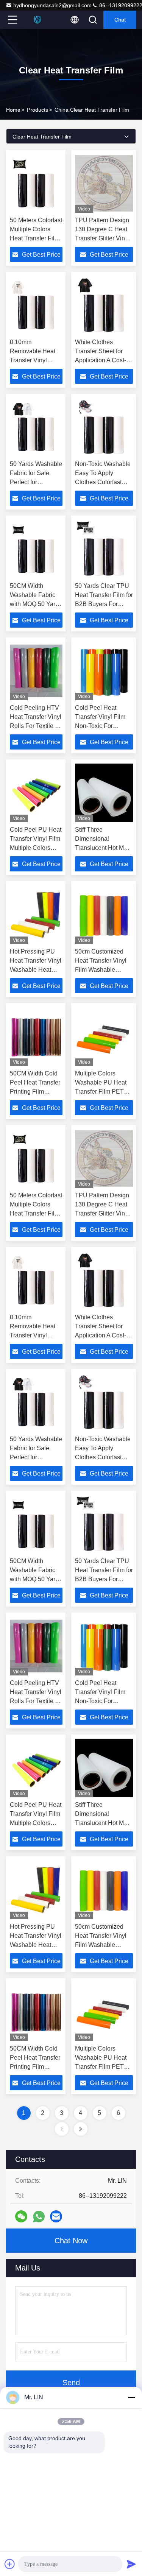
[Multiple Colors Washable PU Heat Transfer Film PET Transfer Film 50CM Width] (104, 1036)
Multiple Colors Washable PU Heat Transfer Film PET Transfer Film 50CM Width (101, 1092)
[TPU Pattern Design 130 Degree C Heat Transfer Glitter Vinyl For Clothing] (104, 183)
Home (13, 110)
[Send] (131, 2564)
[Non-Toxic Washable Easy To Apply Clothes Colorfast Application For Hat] (104, 427)
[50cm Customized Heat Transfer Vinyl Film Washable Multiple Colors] (104, 915)
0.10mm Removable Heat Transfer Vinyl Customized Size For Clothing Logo (34, 360)
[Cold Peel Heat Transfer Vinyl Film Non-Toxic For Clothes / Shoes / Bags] (104, 671)
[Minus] (131, 2397)
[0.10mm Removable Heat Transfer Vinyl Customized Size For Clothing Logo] (36, 305)
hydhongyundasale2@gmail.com (52, 5)
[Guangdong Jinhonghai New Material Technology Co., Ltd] (37, 20)
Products (37, 110)
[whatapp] (39, 2217)
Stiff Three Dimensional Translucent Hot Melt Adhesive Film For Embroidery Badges (103, 848)
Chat (120, 20)
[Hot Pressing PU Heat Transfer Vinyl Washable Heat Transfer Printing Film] (36, 915)
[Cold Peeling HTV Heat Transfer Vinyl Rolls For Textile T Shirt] (36, 671)
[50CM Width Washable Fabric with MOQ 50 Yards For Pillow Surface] (36, 549)
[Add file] (10, 2564)
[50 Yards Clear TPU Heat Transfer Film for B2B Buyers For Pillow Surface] (104, 549)
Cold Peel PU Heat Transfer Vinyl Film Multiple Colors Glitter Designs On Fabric (36, 848)
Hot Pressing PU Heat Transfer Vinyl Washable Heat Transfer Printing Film (36, 970)
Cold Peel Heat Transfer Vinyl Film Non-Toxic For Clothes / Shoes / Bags (100, 726)
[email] (56, 2216)
